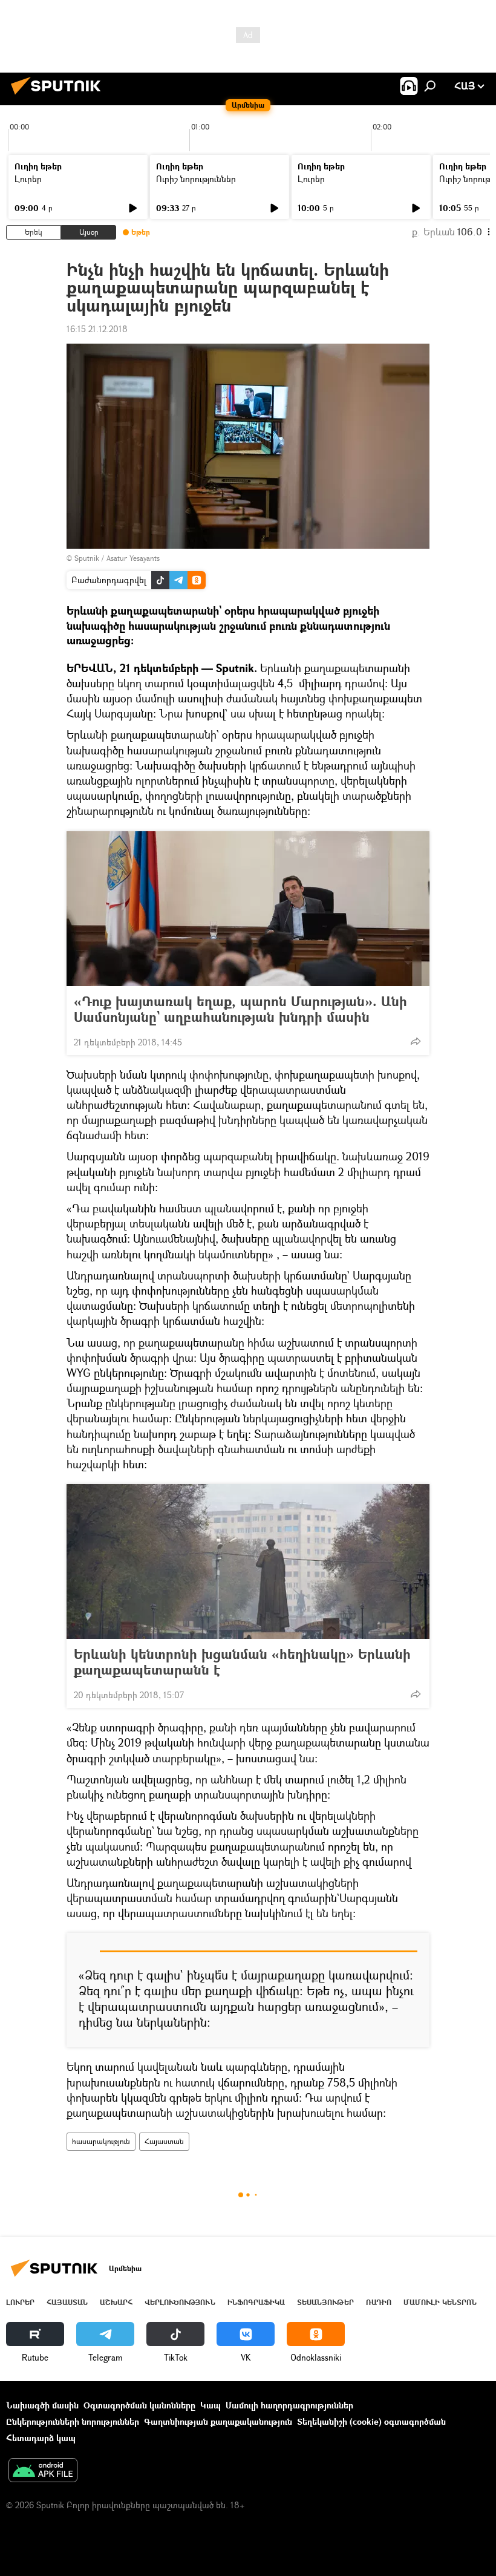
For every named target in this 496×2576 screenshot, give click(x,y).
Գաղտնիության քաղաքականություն (218, 2421)
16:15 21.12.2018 (97, 329)
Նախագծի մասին (42, 2405)
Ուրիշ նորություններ (196, 179)
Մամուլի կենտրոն (440, 2302)
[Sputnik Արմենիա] (59, 96)
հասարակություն (101, 2141)
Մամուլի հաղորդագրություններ (289, 2405)
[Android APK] (43, 2471)
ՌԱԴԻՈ (379, 2302)
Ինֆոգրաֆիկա (256, 2302)
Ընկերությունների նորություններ (73, 2421)
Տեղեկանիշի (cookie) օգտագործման (371, 2421)
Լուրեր (28, 179)
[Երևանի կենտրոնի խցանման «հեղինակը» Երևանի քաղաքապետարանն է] (248, 1561)
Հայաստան (164, 2141)
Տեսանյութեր (325, 2302)
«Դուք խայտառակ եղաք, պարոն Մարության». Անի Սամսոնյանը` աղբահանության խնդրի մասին (240, 1009)
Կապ (210, 2405)
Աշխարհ (116, 2302)
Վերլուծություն (180, 2302)
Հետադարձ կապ (41, 2438)
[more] (416, 1041)
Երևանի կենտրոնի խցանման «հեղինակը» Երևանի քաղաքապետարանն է (242, 1662)
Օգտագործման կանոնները (139, 2405)
